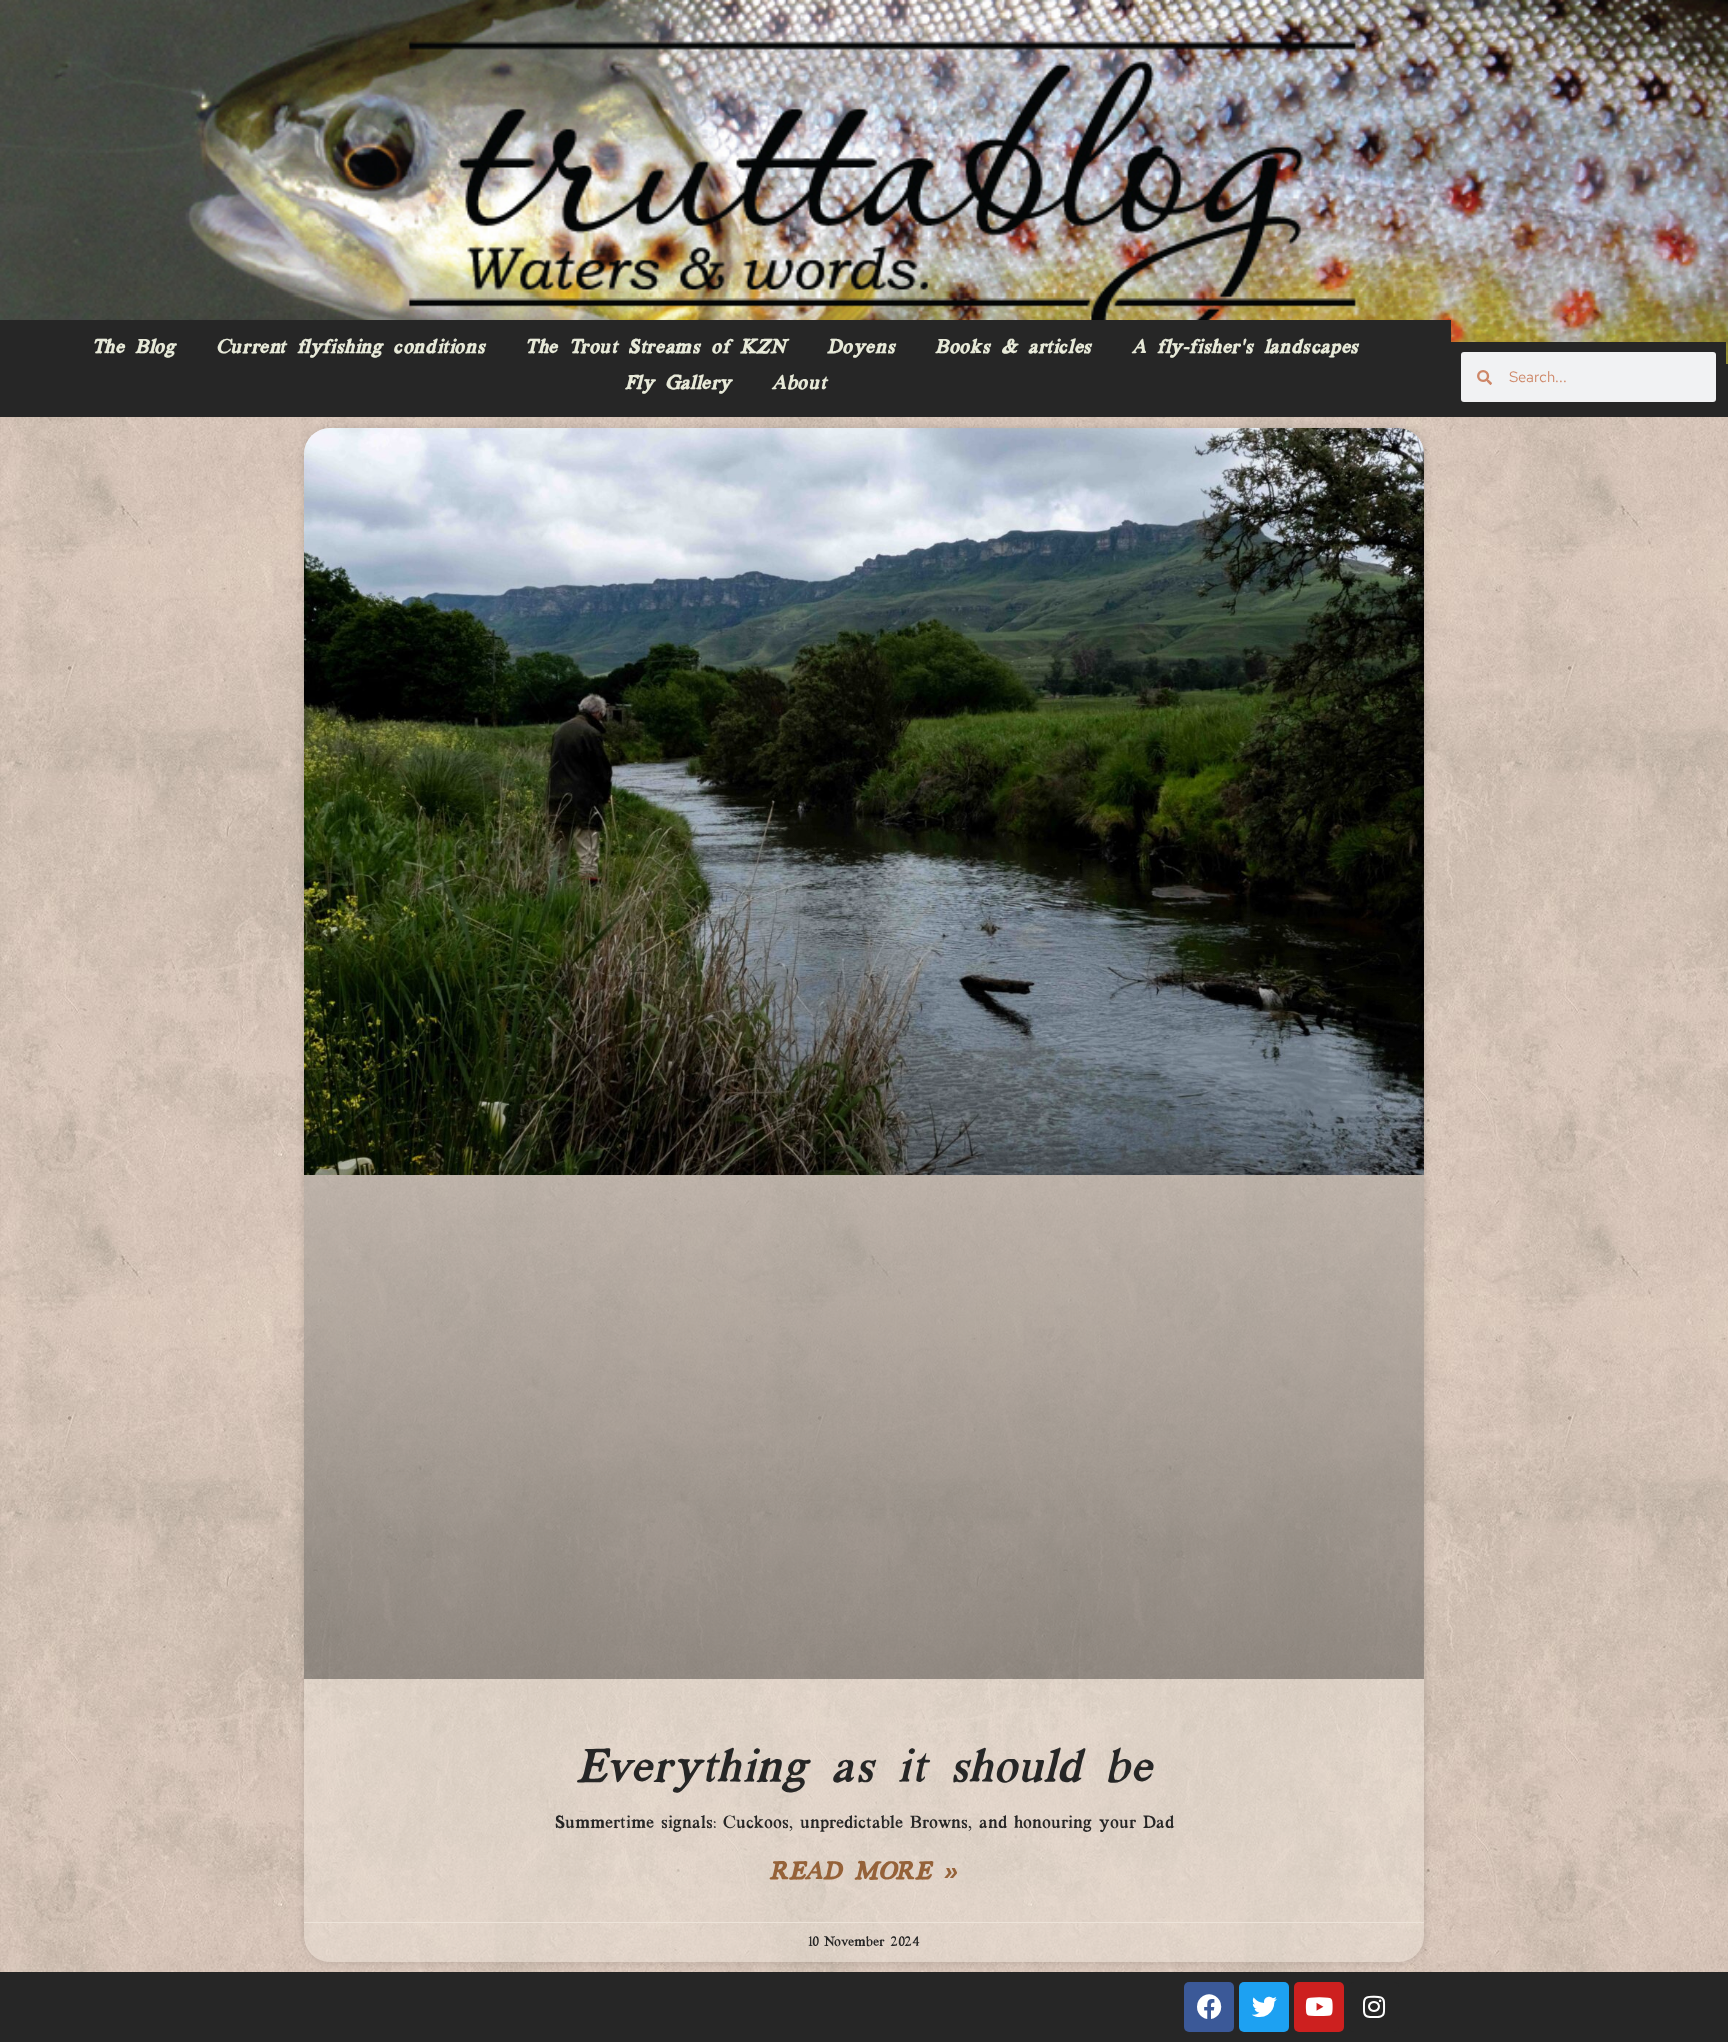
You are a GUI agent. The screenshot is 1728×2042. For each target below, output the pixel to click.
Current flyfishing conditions (350, 348)
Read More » (864, 1873)
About (799, 384)
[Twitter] (1264, 2007)
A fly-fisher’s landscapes (1245, 348)
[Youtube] (1319, 2007)
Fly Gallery (679, 384)
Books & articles (1013, 348)
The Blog (134, 348)
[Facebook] (1209, 2007)
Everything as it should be (864, 1769)
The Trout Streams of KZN (655, 348)
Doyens (861, 348)
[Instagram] (1374, 2007)
